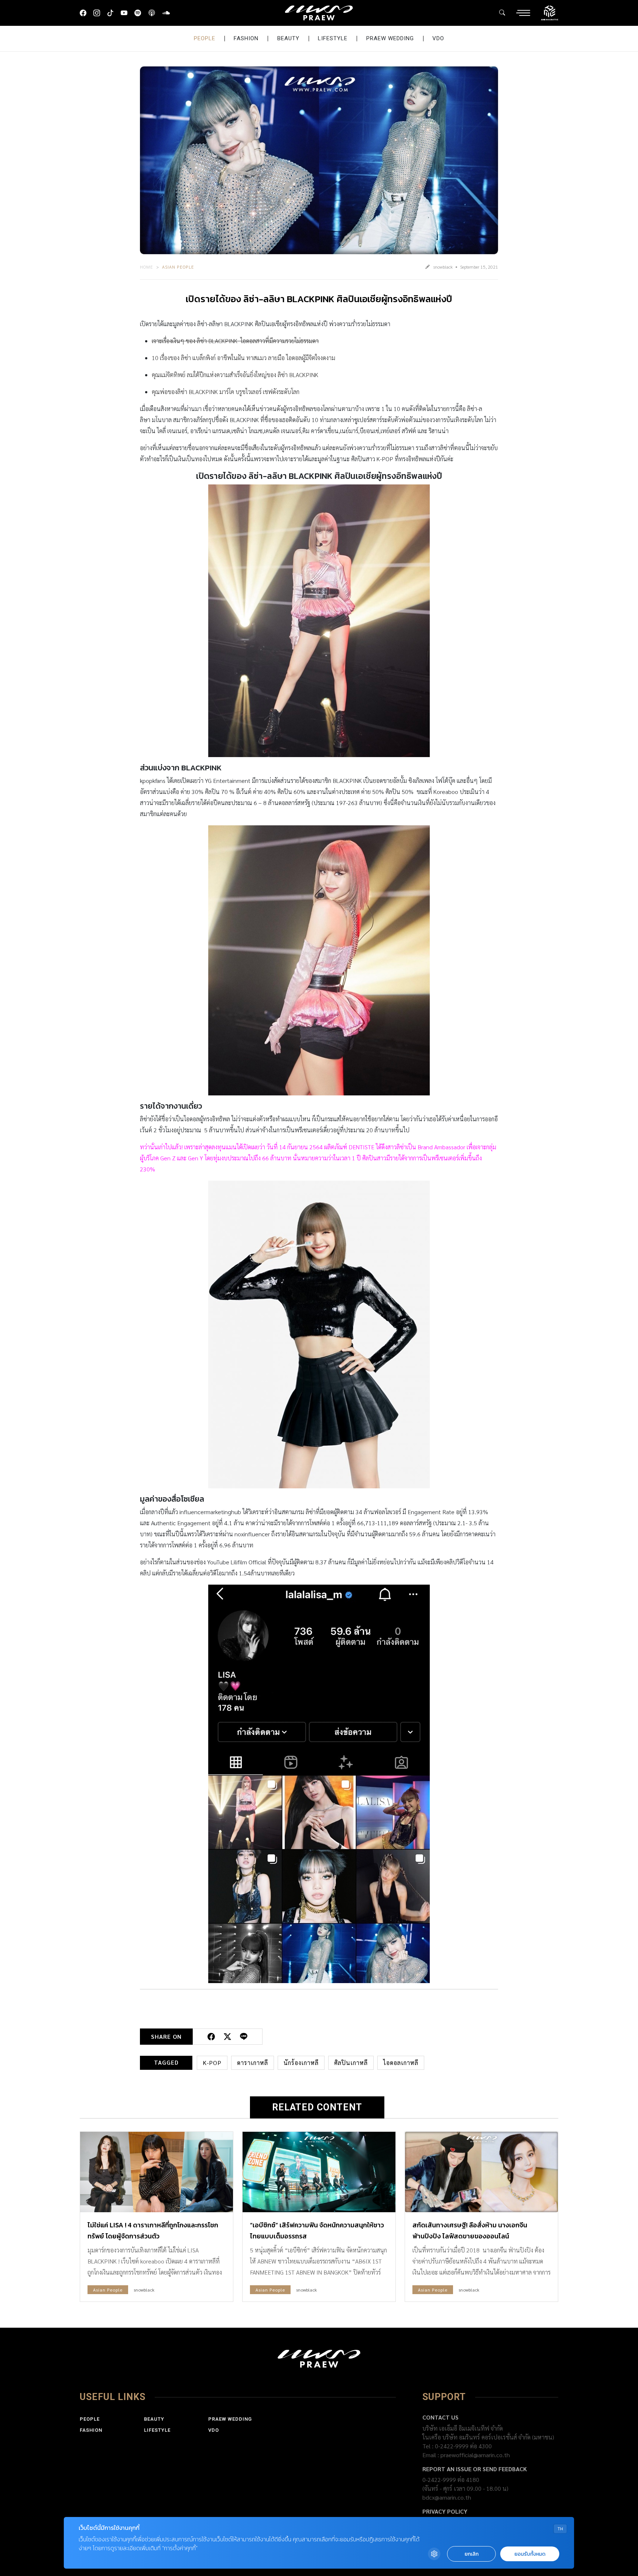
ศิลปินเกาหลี (351, 2063)
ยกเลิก (471, 2554)
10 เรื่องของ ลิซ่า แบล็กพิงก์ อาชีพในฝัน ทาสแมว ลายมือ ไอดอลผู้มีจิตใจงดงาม (243, 358)
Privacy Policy (445, 2511)
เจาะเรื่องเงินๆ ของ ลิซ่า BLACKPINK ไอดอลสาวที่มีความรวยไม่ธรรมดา (235, 341)
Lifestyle (333, 38)
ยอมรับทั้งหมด (530, 2554)
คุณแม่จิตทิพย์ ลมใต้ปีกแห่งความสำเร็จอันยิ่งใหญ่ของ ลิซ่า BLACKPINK (235, 375)
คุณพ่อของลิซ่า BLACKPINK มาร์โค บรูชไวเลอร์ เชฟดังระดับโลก (226, 392)
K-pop (212, 2063)
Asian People (178, 267)
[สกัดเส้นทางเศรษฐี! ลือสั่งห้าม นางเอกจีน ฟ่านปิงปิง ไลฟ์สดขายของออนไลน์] (481, 2172)
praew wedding (390, 38)
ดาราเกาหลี (253, 2063)
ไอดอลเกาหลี (401, 2063)
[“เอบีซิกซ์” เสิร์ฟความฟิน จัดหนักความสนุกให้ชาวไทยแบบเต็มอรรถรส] (319, 2172)
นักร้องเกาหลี (301, 2063)
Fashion (246, 38)
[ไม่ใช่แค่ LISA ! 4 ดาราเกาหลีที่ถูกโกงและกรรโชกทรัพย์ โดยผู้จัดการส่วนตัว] (157, 2172)
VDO (438, 38)
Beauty (288, 38)
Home (147, 267)
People (205, 38)
